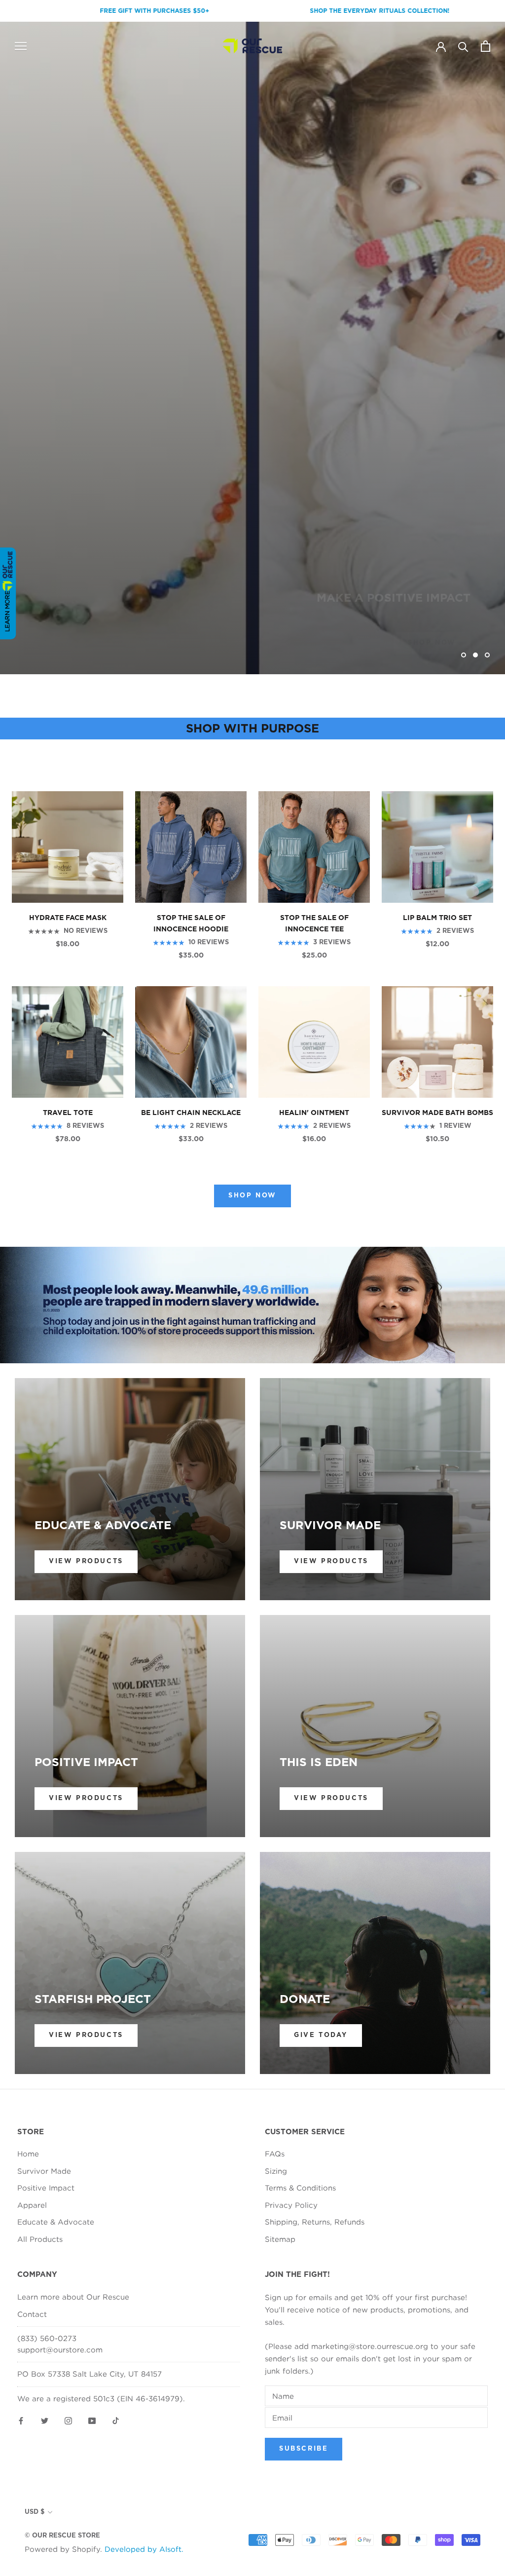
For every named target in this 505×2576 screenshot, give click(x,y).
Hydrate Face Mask (68, 918)
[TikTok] (116, 2420)
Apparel (32, 2205)
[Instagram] (68, 2420)
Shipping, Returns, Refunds (315, 2222)
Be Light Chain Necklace (191, 1113)
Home (28, 2153)
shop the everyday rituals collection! (299, 11)
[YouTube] (92, 2420)
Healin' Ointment (314, 1113)
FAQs (275, 2153)
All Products (40, 2239)
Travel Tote (68, 1113)
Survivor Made (44, 2171)
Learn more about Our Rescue (73, 2297)
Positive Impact (46, 2188)
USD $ (35, 2512)
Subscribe (304, 2449)
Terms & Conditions (300, 2188)
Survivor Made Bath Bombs (437, 1113)
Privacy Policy (291, 2205)
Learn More (7, 611)
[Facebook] (21, 2420)
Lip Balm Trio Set (437, 918)
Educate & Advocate (56, 2222)
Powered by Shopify (62, 2549)
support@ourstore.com (60, 2349)
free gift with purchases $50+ (73, 11)
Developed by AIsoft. (144, 2549)
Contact (32, 2314)
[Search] (463, 46)
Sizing (276, 2171)
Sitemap (280, 2239)
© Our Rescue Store (62, 2536)
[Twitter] (45, 2420)
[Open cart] (486, 46)
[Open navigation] (21, 46)
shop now (432, 621)
